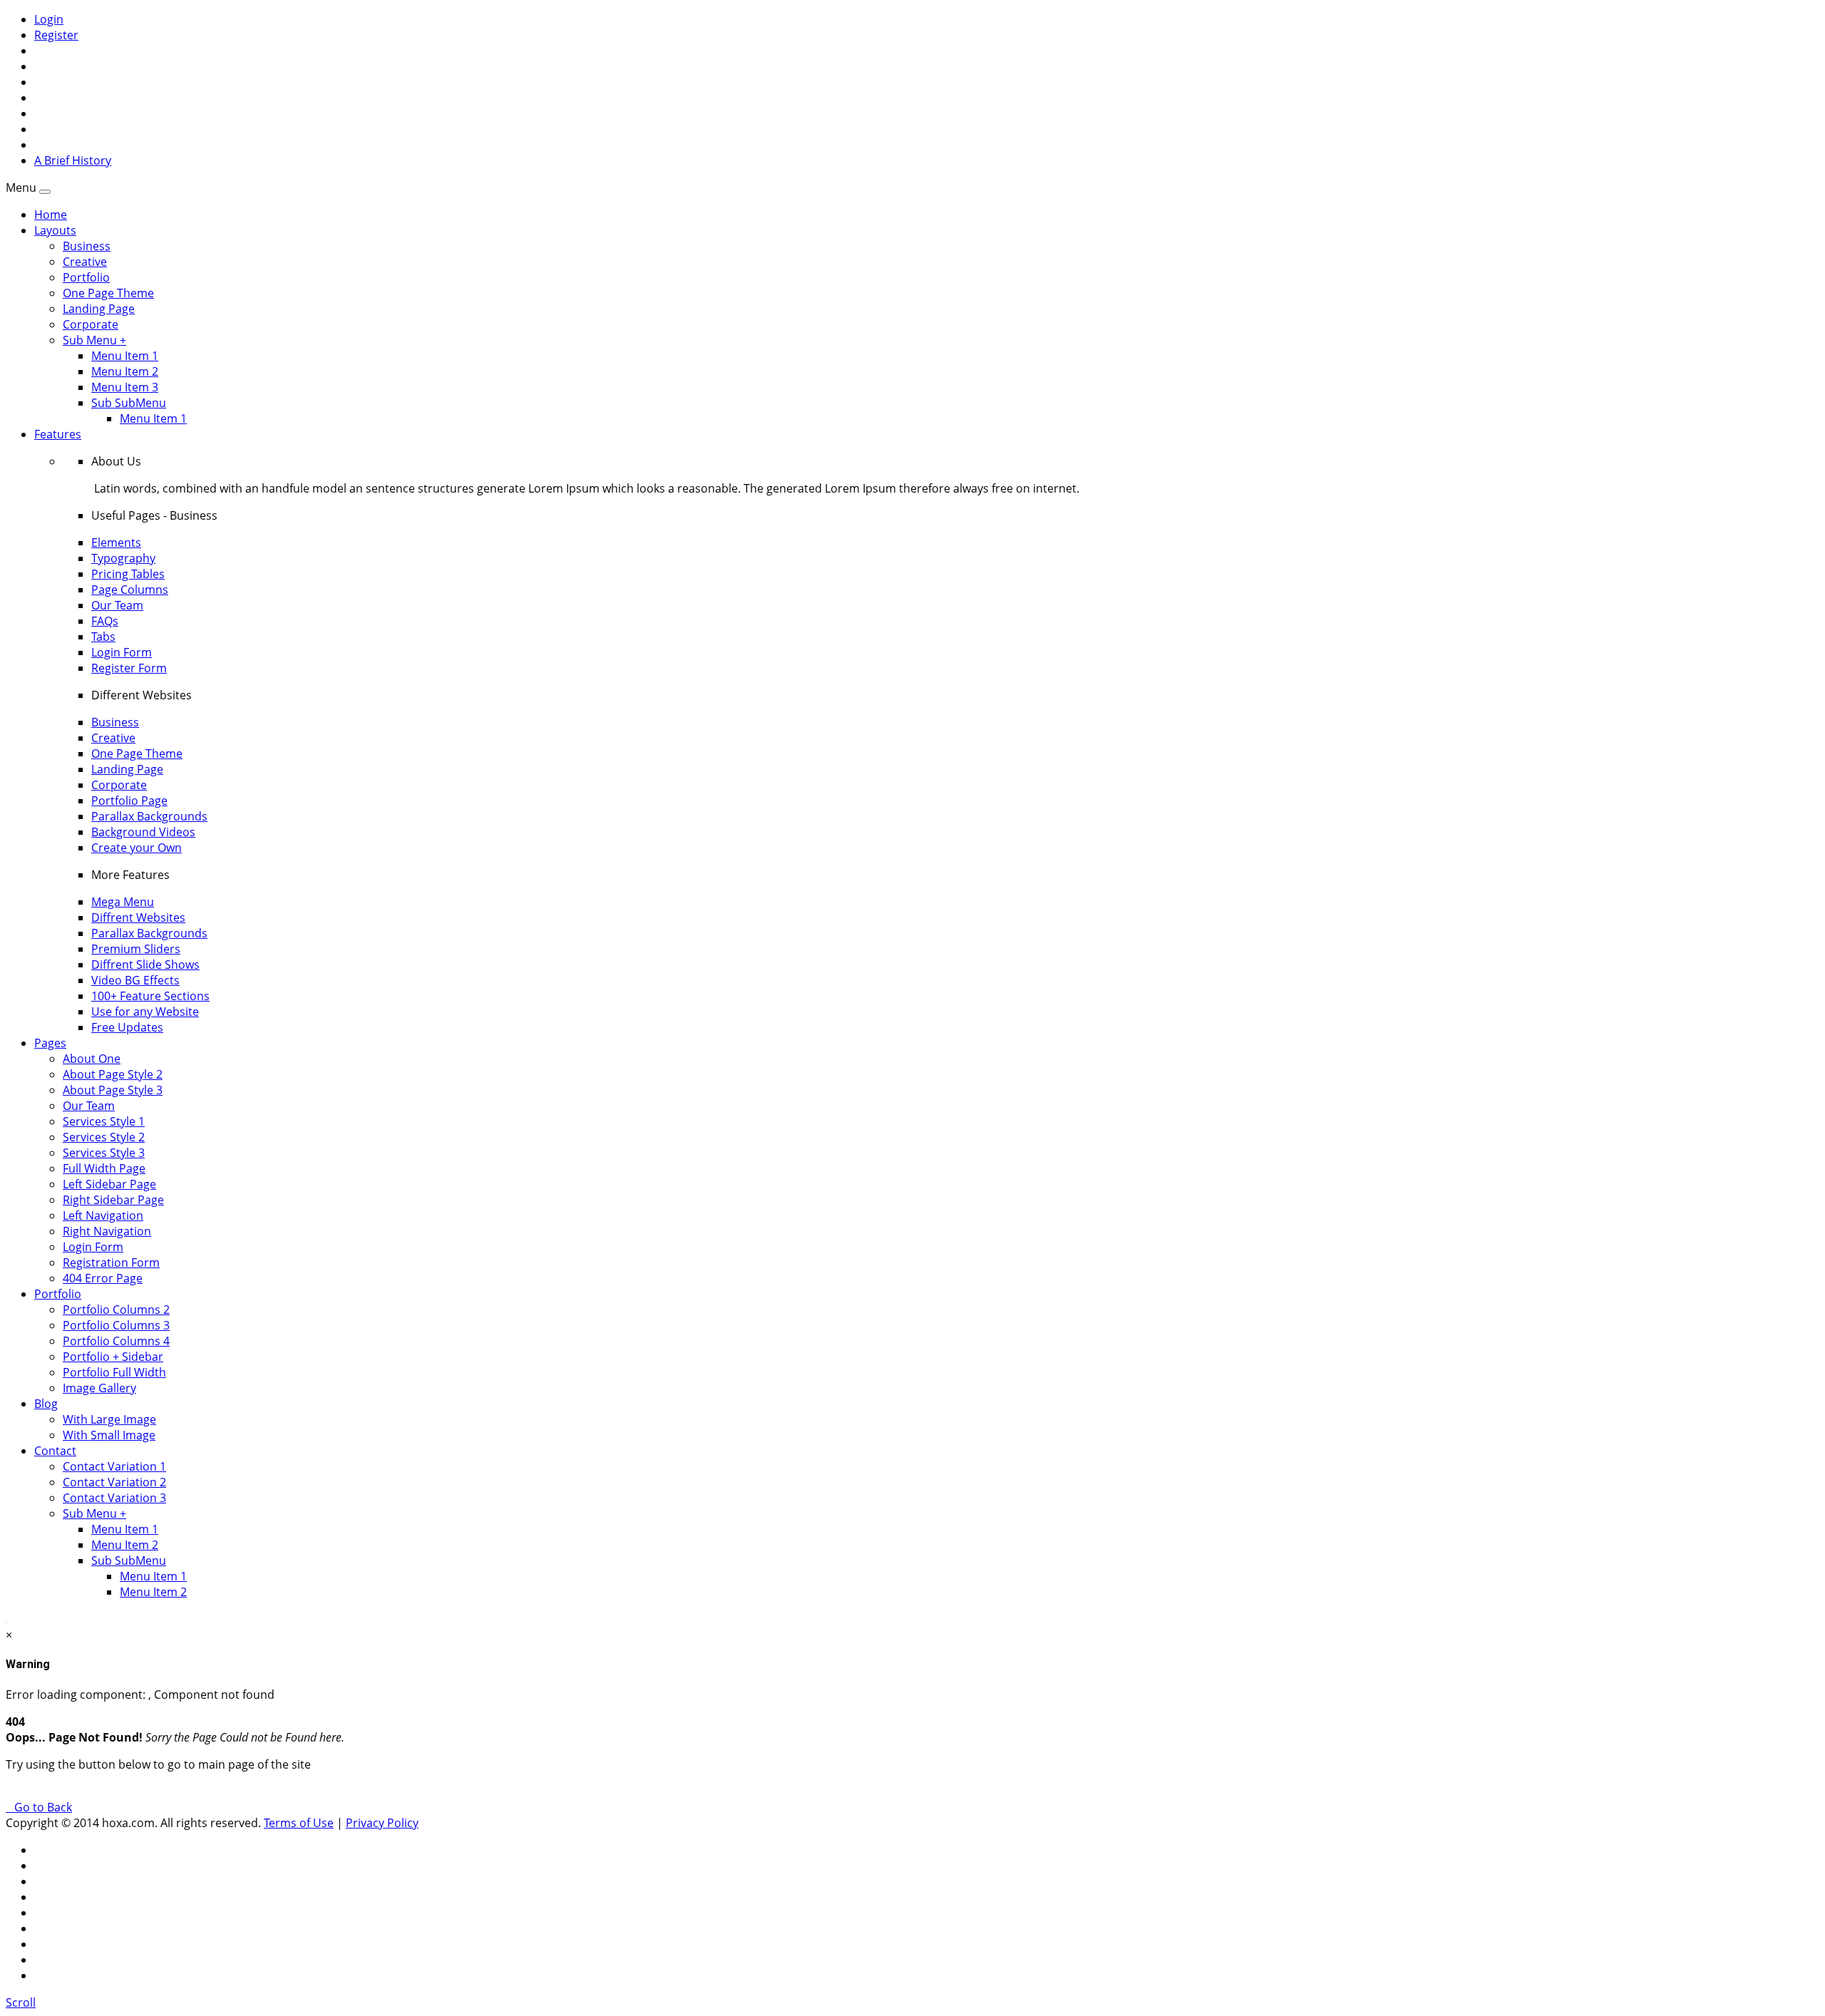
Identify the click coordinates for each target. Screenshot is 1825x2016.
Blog (46, 1404)
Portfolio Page (129, 801)
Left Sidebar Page (109, 1184)
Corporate (91, 324)
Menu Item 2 (125, 371)
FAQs (105, 621)
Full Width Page (104, 1168)
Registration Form (111, 1262)
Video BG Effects (135, 980)
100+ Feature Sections (150, 996)
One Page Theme (108, 293)
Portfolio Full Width (114, 1372)
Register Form (129, 668)
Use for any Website (145, 1012)
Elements (116, 542)
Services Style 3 (104, 1153)
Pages (50, 1043)
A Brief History (73, 160)
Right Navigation (107, 1231)
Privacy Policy (382, 1823)
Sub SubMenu (129, 403)
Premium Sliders (136, 949)
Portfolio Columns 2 (116, 1310)
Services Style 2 (104, 1137)
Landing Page (99, 309)
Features (58, 434)
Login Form (122, 652)
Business (87, 246)
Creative (85, 262)
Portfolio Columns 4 (116, 1341)
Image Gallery (99, 1388)
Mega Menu (123, 902)
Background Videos (143, 832)
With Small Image (109, 1435)
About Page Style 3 (113, 1090)
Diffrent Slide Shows (145, 965)
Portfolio (86, 277)
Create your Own (137, 848)
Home (51, 215)
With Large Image (109, 1419)
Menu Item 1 (125, 356)
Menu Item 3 (125, 387)
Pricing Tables (128, 574)
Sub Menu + (94, 340)
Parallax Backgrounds (149, 816)
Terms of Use (299, 1823)
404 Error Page (103, 1278)
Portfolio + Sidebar (113, 1357)
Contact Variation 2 (114, 1482)
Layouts (55, 230)
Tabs (103, 637)
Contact (55, 1451)
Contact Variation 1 (114, 1466)
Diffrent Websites (138, 917)
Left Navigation (103, 1215)
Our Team (117, 605)
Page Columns (130, 590)
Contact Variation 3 (114, 1498)
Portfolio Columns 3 (116, 1325)
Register (56, 35)
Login (49, 19)
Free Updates (127, 1027)
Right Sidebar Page (113, 1200)
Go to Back (40, 1807)
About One (92, 1059)
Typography (123, 558)
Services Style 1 (104, 1121)
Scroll (21, 2002)
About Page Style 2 (113, 1074)
